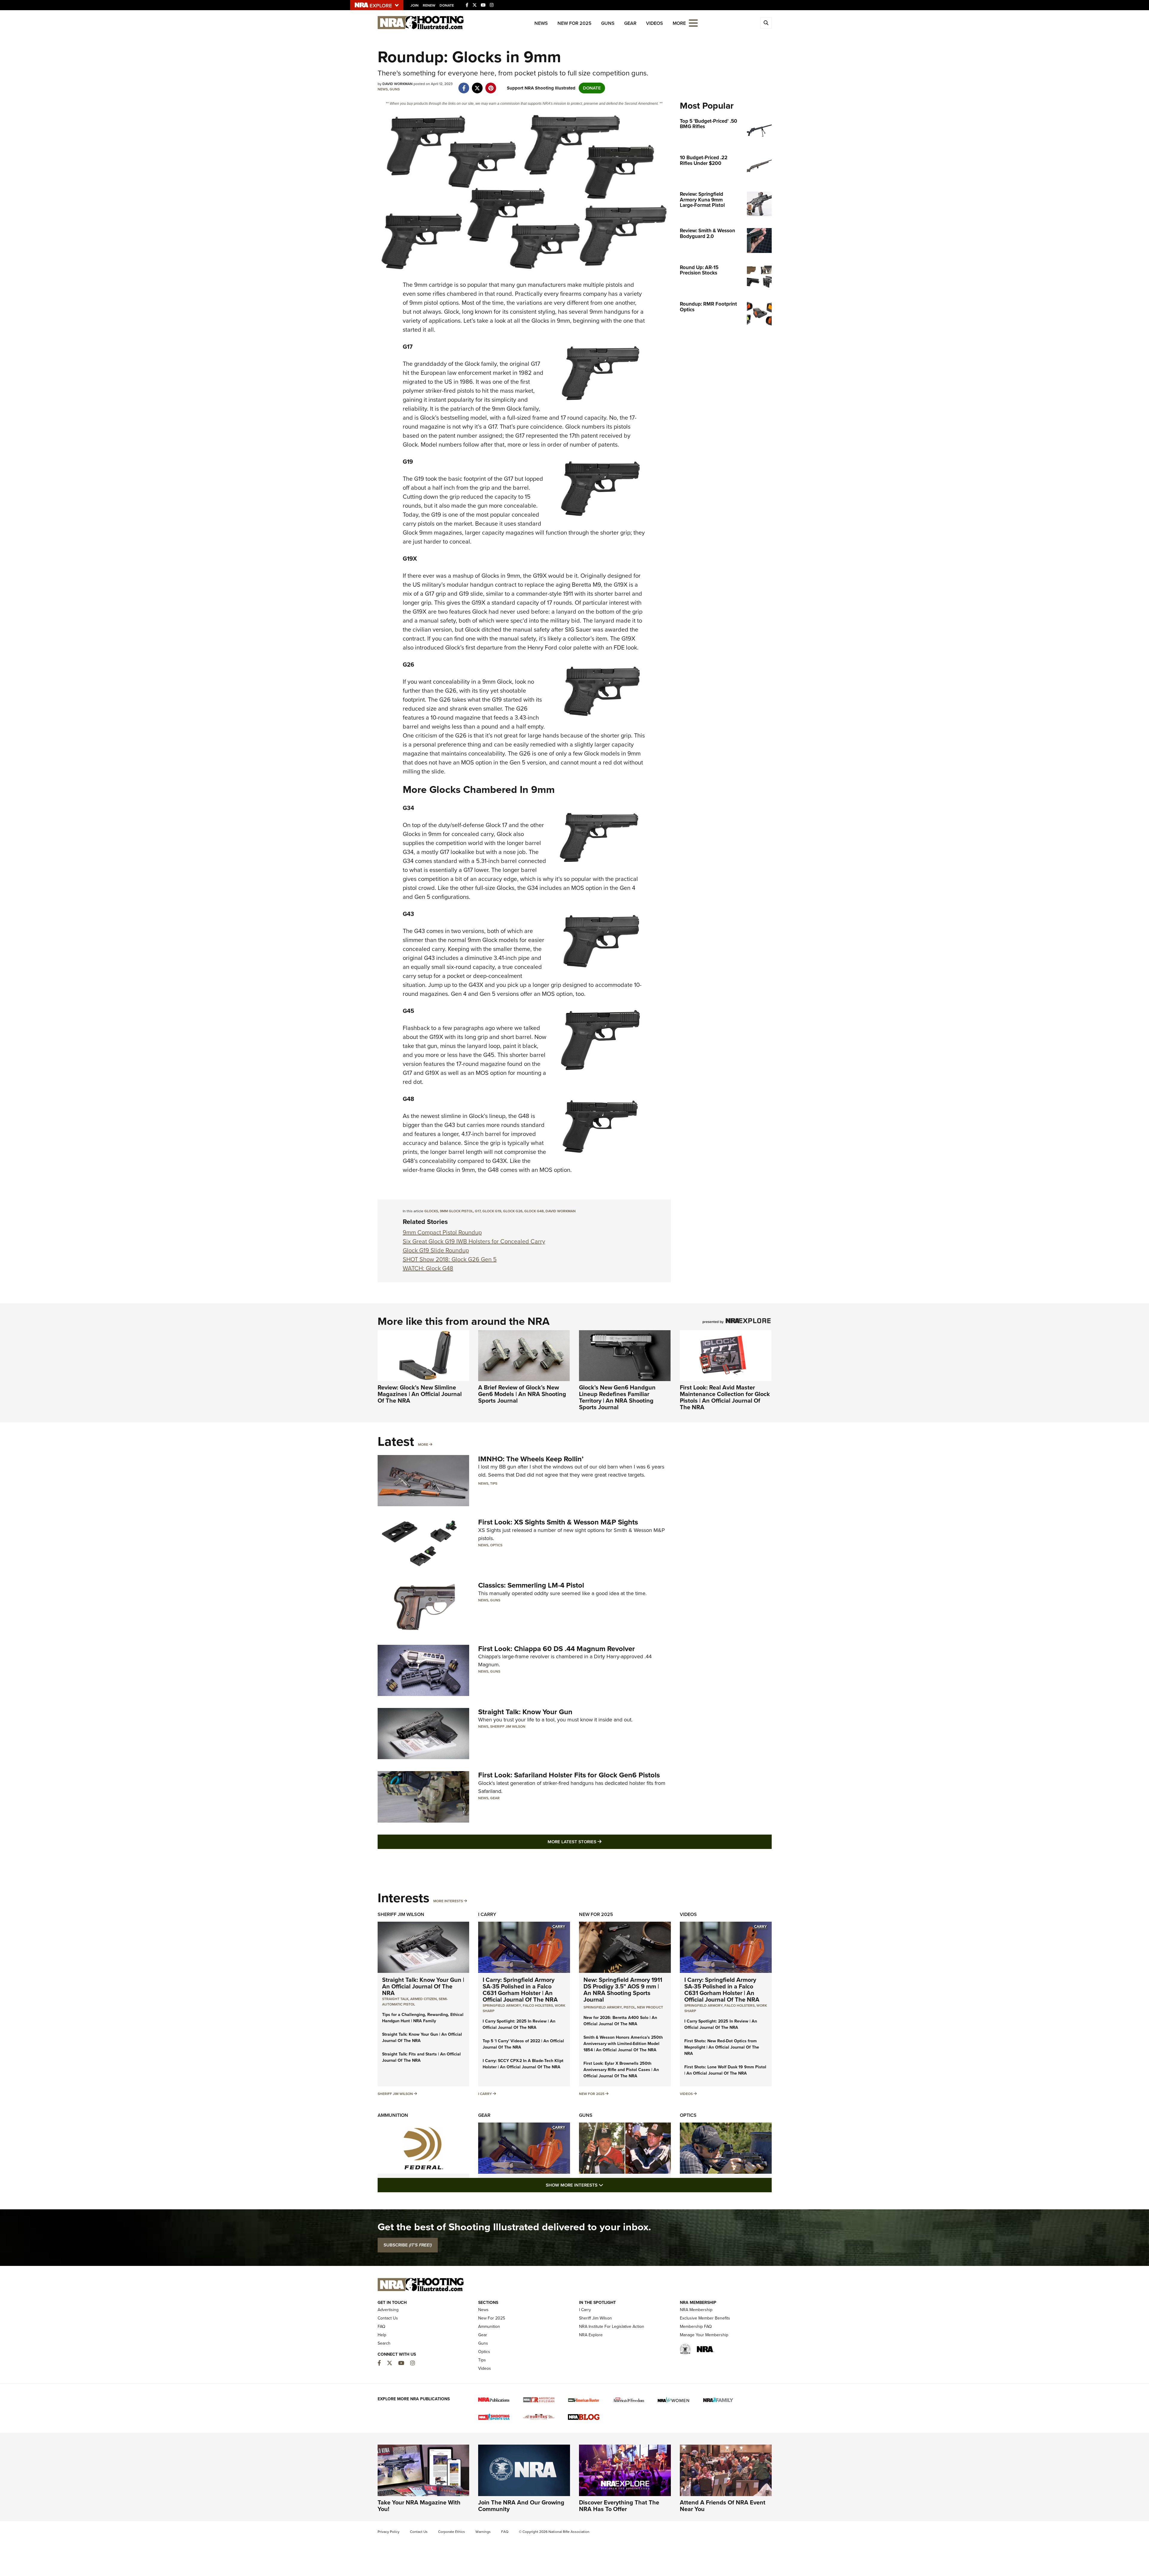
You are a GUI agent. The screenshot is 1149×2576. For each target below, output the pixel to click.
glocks (431, 1211)
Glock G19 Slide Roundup (436, 1250)
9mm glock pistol (456, 1211)
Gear (630, 23)
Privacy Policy (389, 2532)
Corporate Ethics (452, 2532)
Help (382, 2335)
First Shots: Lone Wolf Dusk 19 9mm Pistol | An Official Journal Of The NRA (725, 2070)
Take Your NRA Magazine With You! (419, 2506)
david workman (561, 1211)
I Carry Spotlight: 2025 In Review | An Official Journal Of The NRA (519, 2024)
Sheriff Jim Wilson (508, 1727)
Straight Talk (395, 1999)
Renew (429, 5)
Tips (494, 1483)
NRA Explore (591, 2335)
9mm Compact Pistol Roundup (442, 1232)
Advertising (388, 2310)
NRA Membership (696, 2310)
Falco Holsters (538, 2005)
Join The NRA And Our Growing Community (521, 2506)
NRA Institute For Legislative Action (612, 2327)
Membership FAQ (696, 2327)
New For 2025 (574, 23)
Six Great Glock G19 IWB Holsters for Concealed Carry (474, 1241)
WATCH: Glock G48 (428, 1268)
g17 (478, 1211)
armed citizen (424, 1999)
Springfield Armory (502, 2005)
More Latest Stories (599, 1842)
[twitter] (477, 85)
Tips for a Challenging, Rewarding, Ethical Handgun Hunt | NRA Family (423, 2018)
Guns (608, 23)
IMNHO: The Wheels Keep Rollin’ (531, 1459)
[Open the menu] (693, 23)
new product (650, 2007)
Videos (655, 23)
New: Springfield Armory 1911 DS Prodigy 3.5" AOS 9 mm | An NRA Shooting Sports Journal (623, 1990)
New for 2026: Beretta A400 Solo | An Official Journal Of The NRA (620, 2021)
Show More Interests (607, 2185)
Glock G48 (534, 1211)
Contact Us (388, 2318)
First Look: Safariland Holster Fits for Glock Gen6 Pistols (569, 1775)
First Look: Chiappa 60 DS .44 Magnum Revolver (557, 1649)
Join (415, 5)
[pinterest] (491, 85)
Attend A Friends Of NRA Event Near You (723, 2506)
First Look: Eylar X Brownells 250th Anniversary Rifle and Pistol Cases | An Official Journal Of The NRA (621, 2070)
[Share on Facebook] (464, 85)
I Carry (487, 1914)
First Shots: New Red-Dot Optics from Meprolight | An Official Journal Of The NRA (722, 2047)
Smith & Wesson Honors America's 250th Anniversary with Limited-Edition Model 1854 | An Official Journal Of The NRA (623, 2044)
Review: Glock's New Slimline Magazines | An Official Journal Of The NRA (420, 1394)
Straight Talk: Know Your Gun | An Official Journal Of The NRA (423, 1986)
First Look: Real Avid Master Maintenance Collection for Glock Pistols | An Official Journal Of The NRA (725, 1397)
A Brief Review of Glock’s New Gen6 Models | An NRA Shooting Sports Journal (522, 1394)
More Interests (448, 1901)
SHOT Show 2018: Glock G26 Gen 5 (450, 1259)
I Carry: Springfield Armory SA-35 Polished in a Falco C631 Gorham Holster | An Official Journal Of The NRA (520, 1990)
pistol (629, 2007)
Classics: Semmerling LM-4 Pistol (531, 1585)
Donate (447, 5)
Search (384, 2343)
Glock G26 (513, 1211)
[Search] (766, 23)
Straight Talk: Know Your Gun (525, 1712)
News (541, 23)
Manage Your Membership (704, 2335)
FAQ (382, 2327)
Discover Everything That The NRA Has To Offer (619, 2506)
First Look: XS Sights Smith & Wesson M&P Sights (558, 1522)
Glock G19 (492, 1211)
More (423, 1445)
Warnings (483, 2532)
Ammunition (393, 2115)
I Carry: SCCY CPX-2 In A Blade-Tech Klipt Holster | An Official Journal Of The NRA (523, 2064)
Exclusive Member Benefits (705, 2318)
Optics (496, 1545)
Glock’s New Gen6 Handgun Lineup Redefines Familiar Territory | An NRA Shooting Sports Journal (617, 1397)
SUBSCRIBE (408, 2245)
